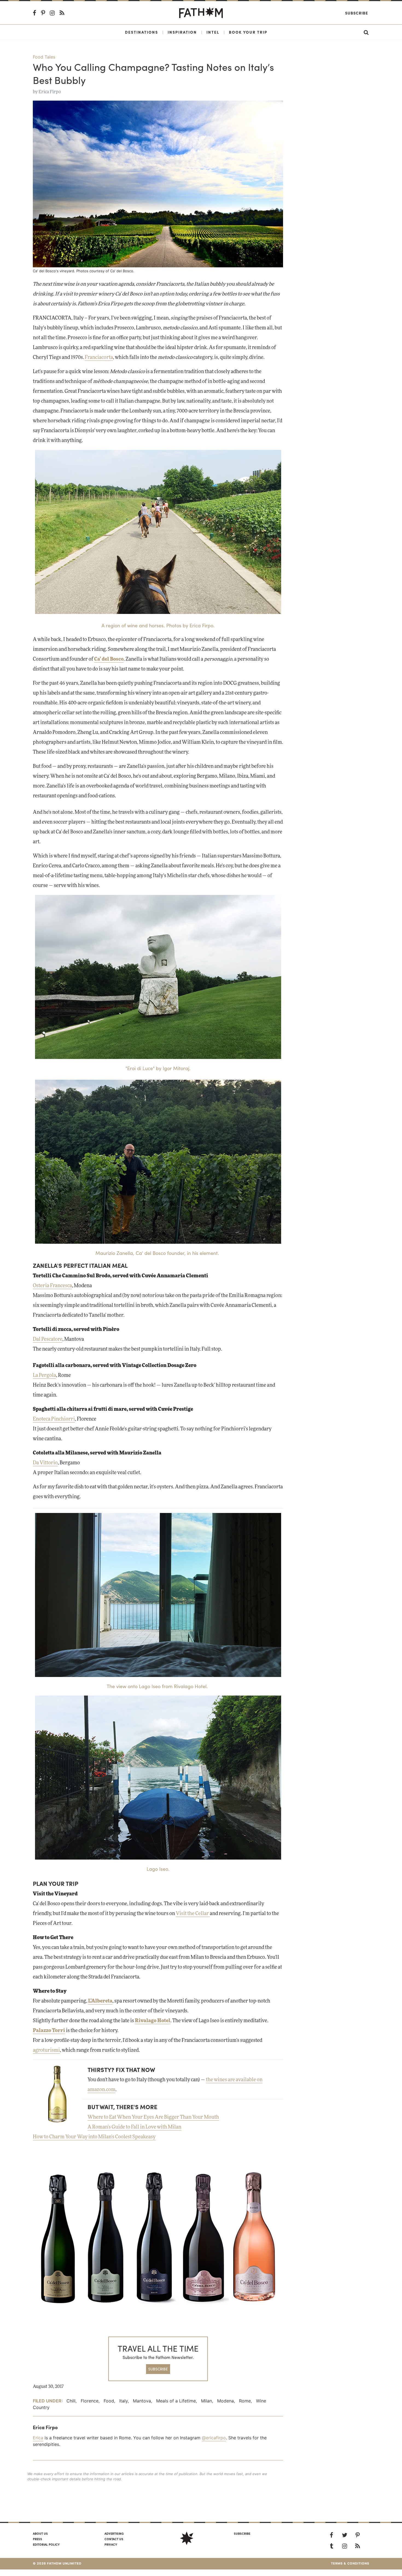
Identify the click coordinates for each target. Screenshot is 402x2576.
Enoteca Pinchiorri (54, 1419)
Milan (206, 2401)
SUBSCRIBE (158, 2369)
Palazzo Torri (49, 2031)
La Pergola (44, 1375)
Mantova (142, 2401)
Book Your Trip (248, 32)
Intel (213, 32)
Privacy (111, 2544)
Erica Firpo (50, 92)
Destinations (142, 32)
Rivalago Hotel (153, 2021)
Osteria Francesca (52, 1286)
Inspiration (182, 32)
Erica (38, 2438)
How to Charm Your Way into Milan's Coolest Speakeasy (94, 2137)
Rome (245, 2401)
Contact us (114, 2539)
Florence (90, 2401)
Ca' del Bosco (109, 659)
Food (109, 2401)
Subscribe (357, 13)
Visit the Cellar (193, 1914)
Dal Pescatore (48, 1339)
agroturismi (46, 2050)
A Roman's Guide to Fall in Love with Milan (134, 2127)
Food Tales (44, 57)
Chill (71, 2401)
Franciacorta (99, 358)
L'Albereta (100, 2001)
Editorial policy (46, 2544)
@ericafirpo (214, 2438)
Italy (123, 2401)
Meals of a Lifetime (176, 2401)
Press (37, 2539)
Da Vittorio (45, 1463)
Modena (225, 2401)
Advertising (114, 2533)
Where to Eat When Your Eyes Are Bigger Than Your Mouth (153, 2117)
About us (40, 2533)
